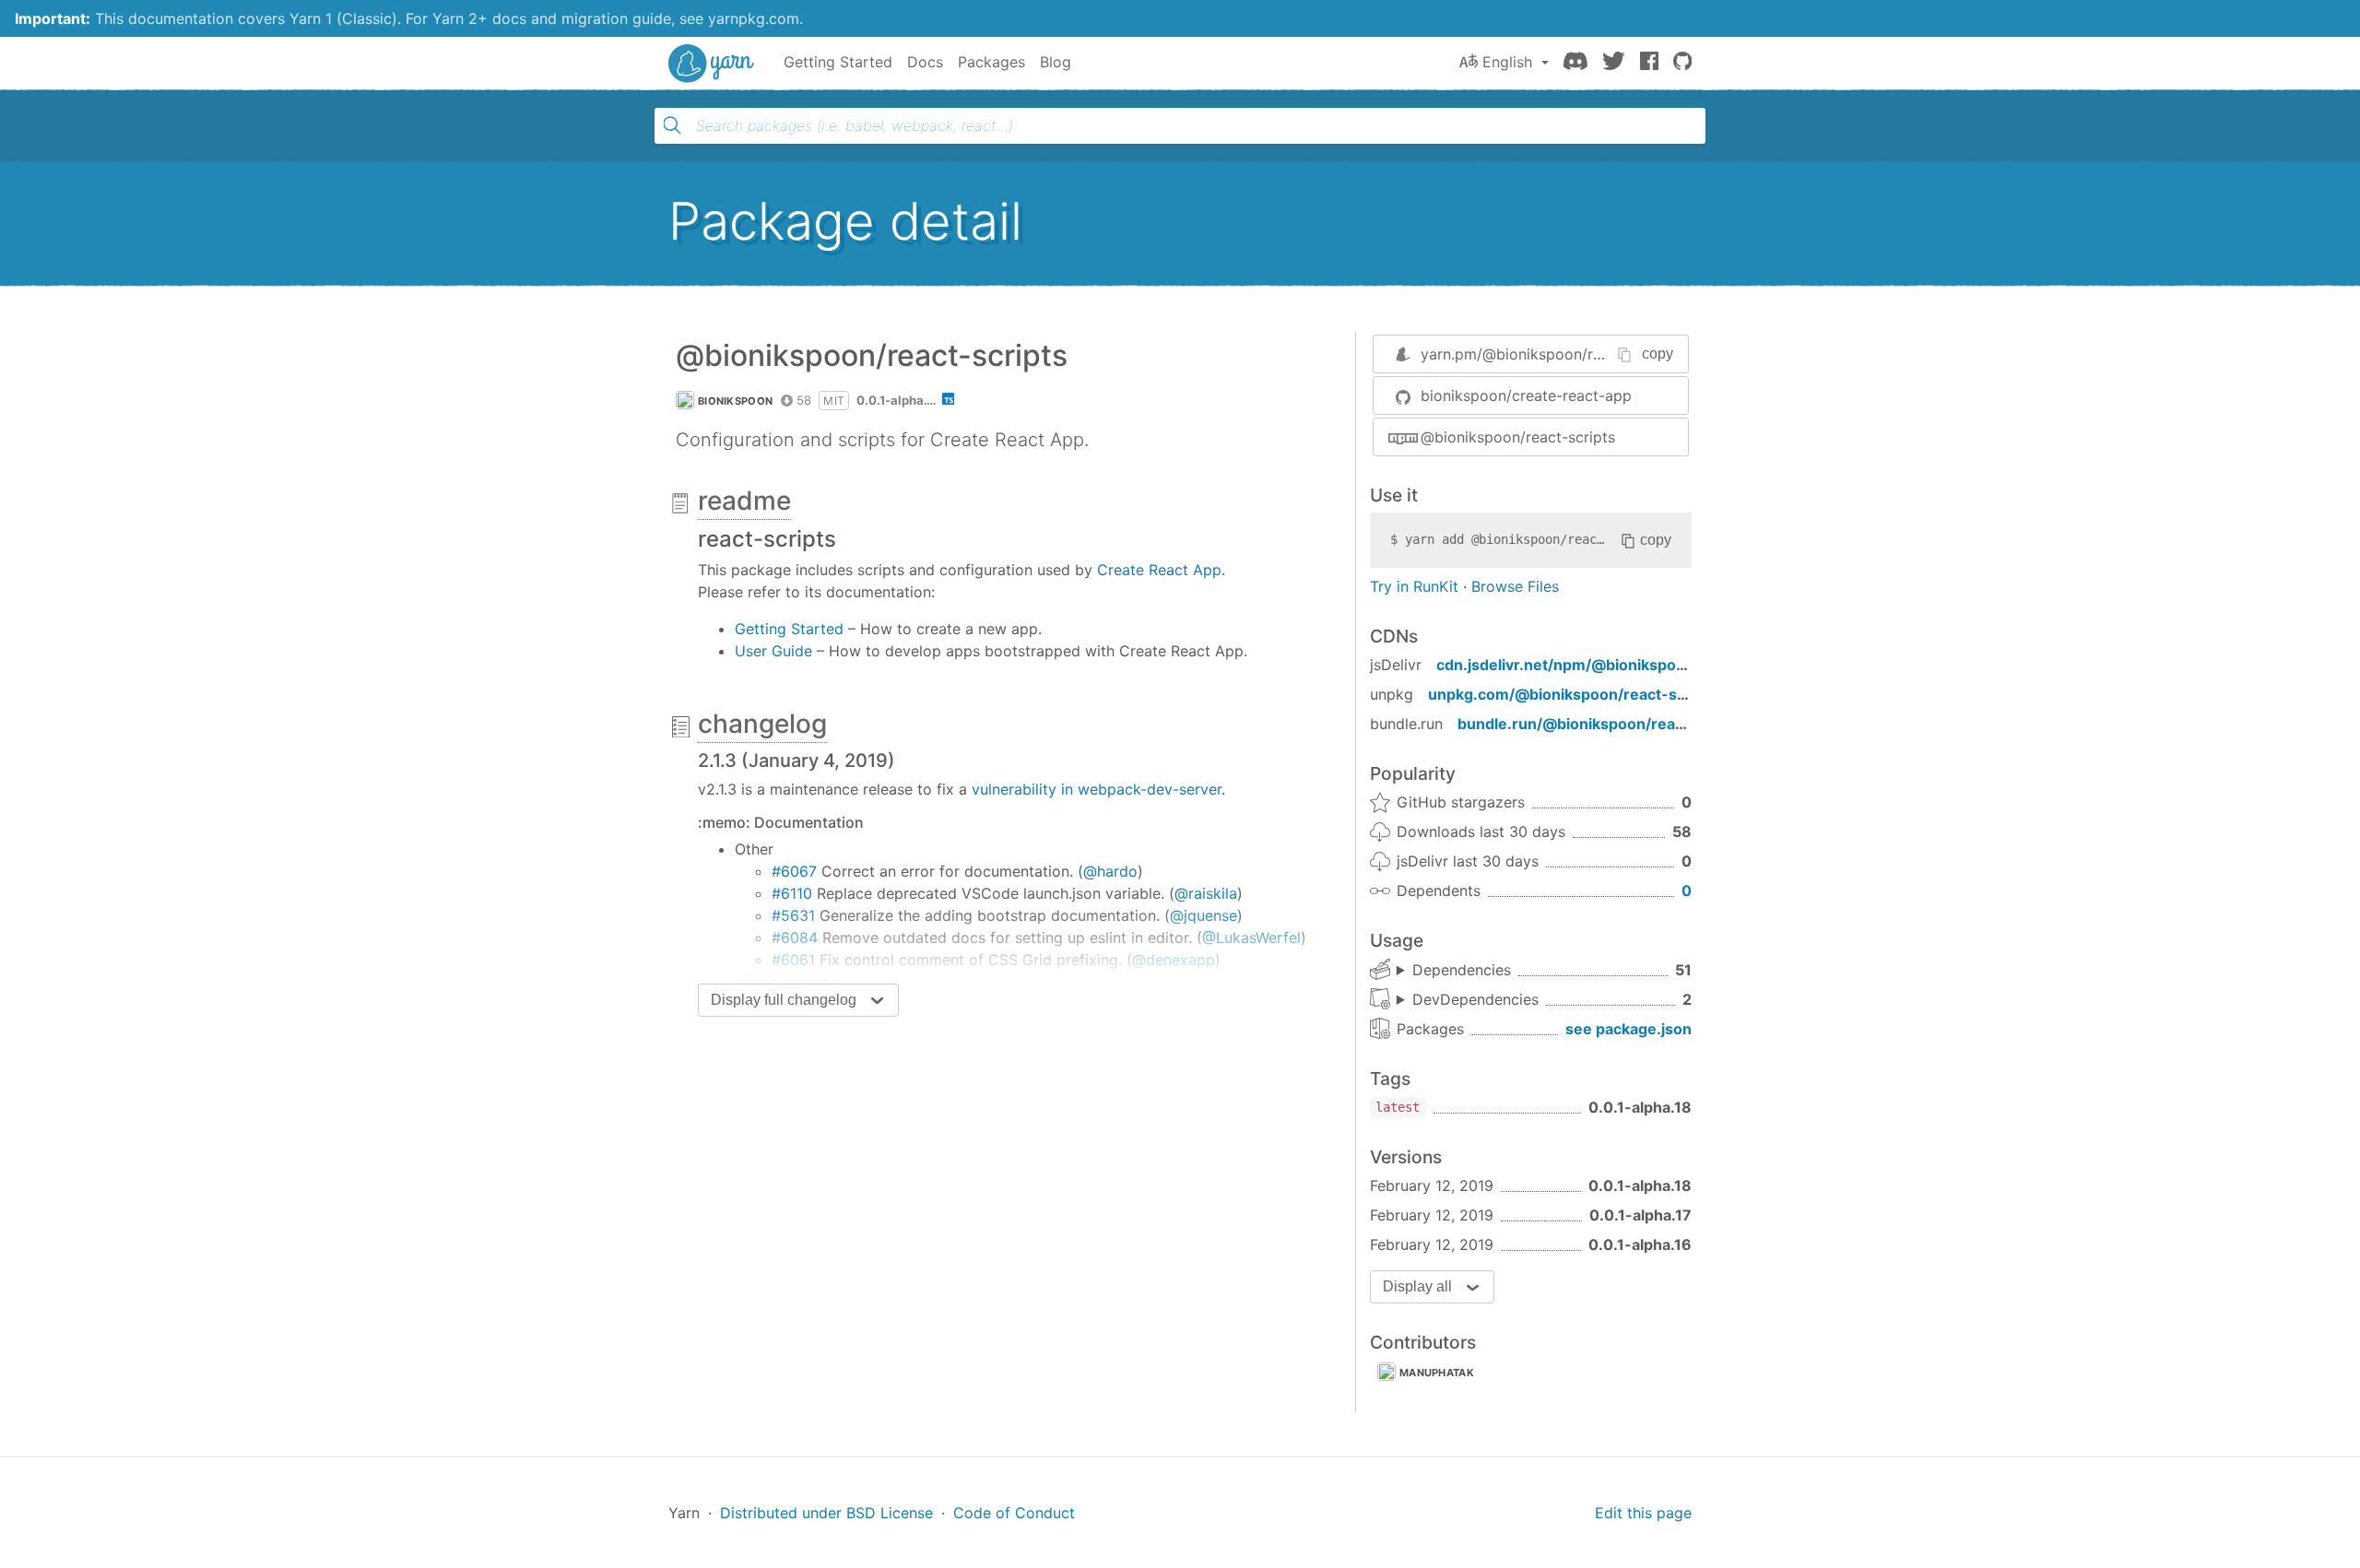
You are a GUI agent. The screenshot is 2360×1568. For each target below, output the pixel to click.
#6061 (793, 960)
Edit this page (1643, 1513)
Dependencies (1462, 970)
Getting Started (838, 62)
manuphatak (1437, 1373)
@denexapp (1174, 960)
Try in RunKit (1414, 586)
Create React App (1159, 570)
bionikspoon (735, 401)
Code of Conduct (1014, 1513)
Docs (925, 62)
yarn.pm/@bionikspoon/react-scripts (1549, 354)
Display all (1417, 1286)
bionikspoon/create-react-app (1526, 395)
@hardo (1110, 871)
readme (744, 501)
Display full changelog (784, 1000)
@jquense (1204, 915)
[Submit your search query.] (672, 125)
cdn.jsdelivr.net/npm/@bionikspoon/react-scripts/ (1618, 665)
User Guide (773, 651)
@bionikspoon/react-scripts (1518, 437)
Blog (1056, 62)
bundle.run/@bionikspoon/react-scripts (1602, 724)
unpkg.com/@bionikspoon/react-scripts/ (1576, 694)
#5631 (793, 915)
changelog (762, 724)
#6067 (794, 871)
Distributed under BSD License (826, 1513)
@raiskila (1206, 893)
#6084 (795, 937)
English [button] (1507, 62)
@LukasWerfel (1251, 937)
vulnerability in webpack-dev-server (1097, 789)
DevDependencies (1475, 999)
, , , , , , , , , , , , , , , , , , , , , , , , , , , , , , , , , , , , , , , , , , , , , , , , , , (1454, 971)
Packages (991, 62)
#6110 (792, 893)
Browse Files (1515, 586)
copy (1658, 354)
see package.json (1628, 1029)
